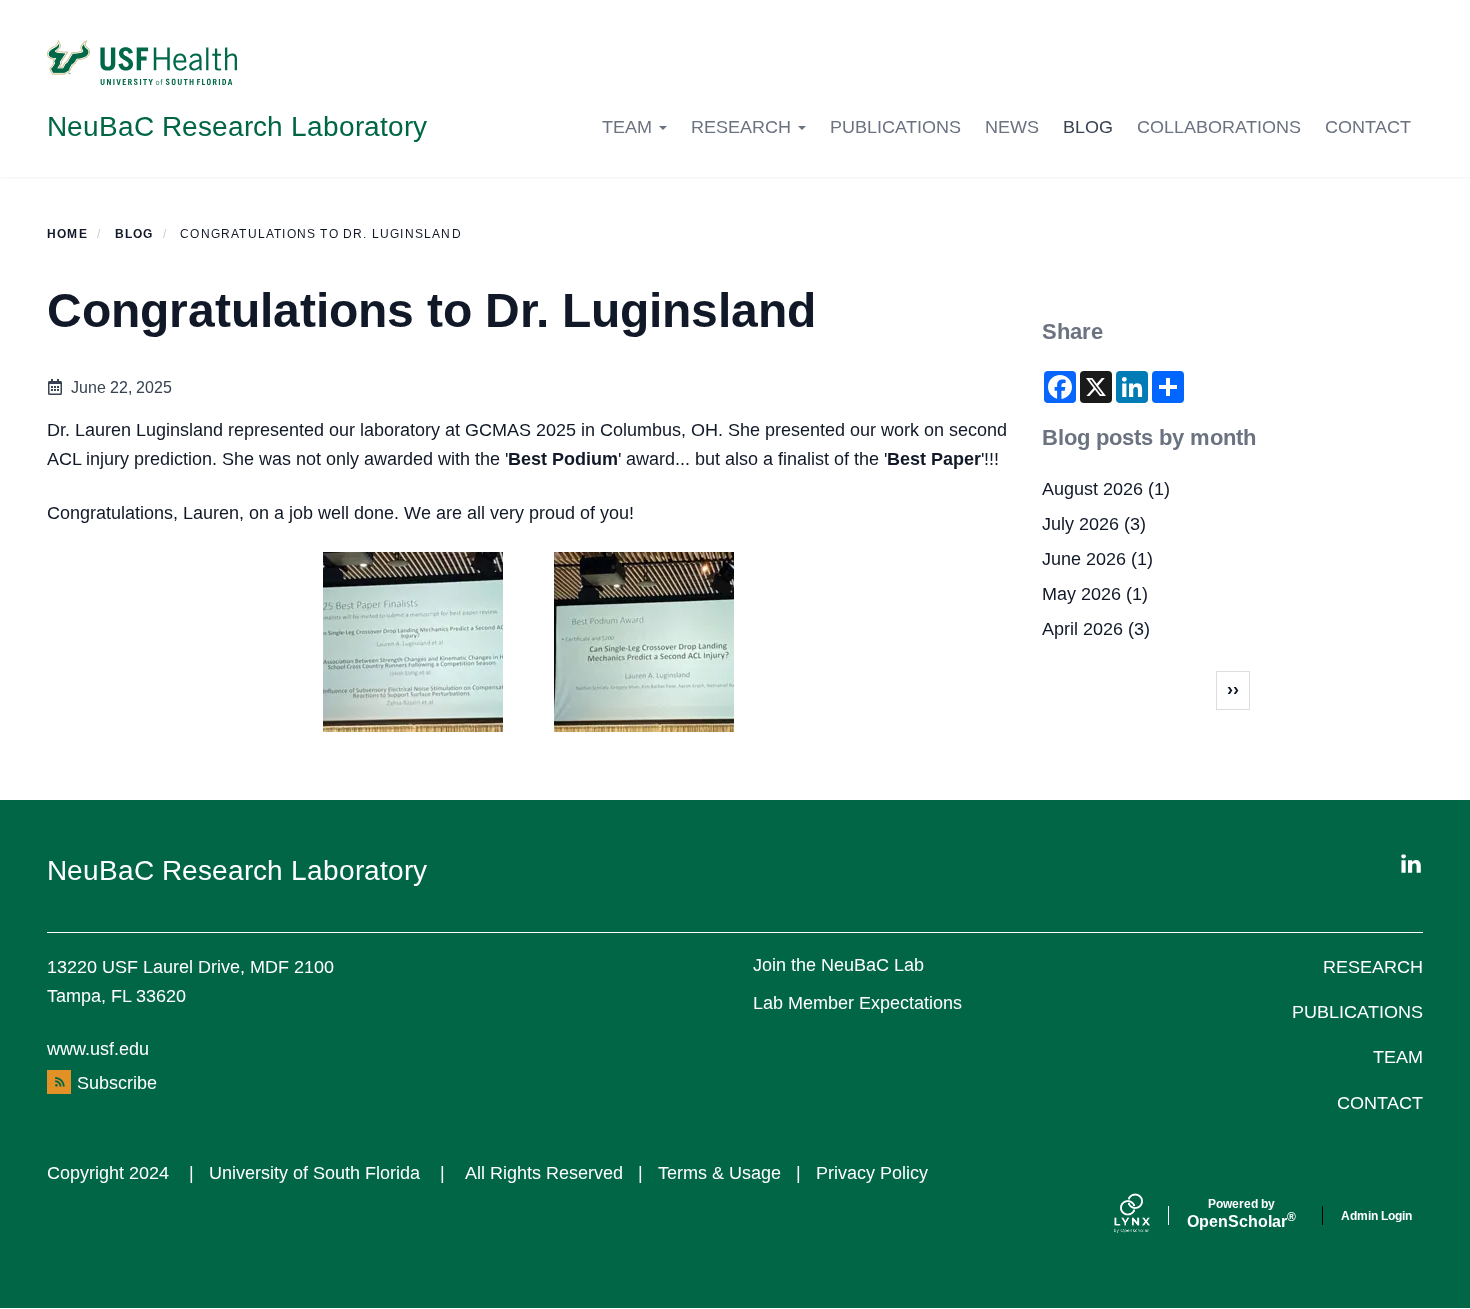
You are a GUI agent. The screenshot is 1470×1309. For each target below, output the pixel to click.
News (1012, 127)
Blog (1088, 127)
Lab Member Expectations (857, 1003)
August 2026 (1092, 489)
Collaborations (1219, 127)
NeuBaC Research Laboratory (237, 126)
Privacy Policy (872, 1173)
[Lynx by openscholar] (1149, 1215)
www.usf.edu (98, 1049)
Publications (895, 127)
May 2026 (1081, 594)
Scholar (1241, 1214)
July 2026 (1080, 524)
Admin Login (1376, 1216)
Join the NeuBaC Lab (838, 965)
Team (629, 127)
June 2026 (1084, 559)
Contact (1368, 127)
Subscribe (117, 1083)
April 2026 (1082, 629)
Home (67, 234)
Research (743, 127)
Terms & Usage (719, 1173)
